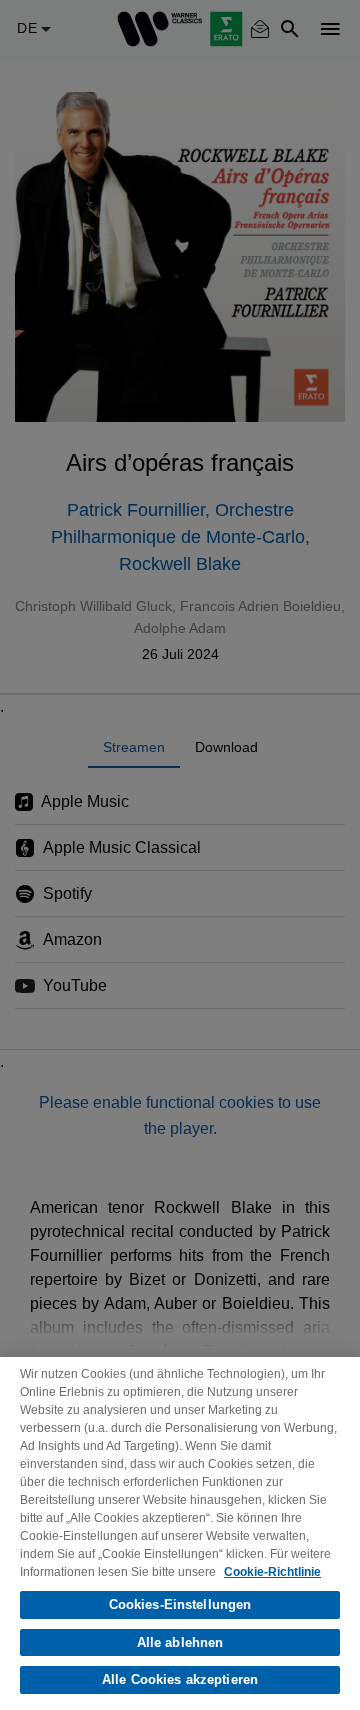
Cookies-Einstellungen (180, 1604)
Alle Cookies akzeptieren (180, 1679)
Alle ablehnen (180, 1642)
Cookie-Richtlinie (272, 1572)
